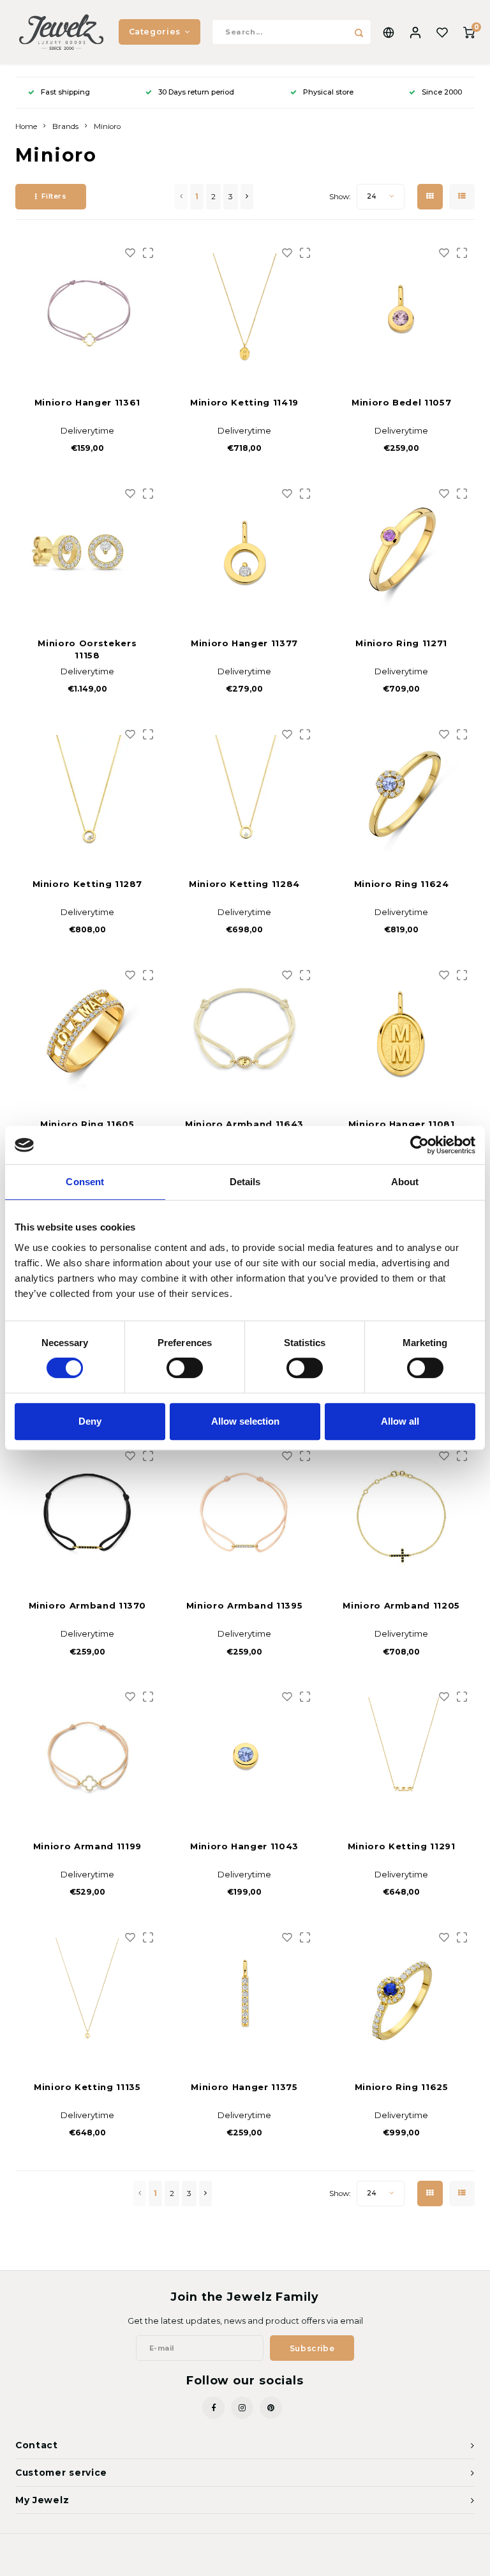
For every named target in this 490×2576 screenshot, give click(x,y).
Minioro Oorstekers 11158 (87, 649)
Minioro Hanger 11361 (87, 402)
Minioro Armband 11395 (245, 1605)
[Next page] (247, 197)
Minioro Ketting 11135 (87, 2087)
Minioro (107, 126)
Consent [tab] (85, 1182)
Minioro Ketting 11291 (402, 1846)
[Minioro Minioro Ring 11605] (88, 1034)
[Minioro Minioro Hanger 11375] (245, 1996)
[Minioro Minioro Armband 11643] (245, 1034)
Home (26, 126)
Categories (155, 32)
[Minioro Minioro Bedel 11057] (402, 311)
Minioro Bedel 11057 (401, 402)
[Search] (359, 32)
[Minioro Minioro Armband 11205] (402, 1514)
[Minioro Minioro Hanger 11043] (245, 1755)
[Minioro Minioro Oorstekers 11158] (88, 552)
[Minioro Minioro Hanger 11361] (88, 311)
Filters (54, 196)
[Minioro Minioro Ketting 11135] (88, 1996)
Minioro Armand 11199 (87, 1846)
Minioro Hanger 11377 (244, 643)
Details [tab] (245, 1182)
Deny (90, 1421)
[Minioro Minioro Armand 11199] (88, 1755)
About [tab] (405, 1182)
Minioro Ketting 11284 (244, 884)
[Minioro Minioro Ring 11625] (402, 1996)
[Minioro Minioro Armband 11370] (88, 1514)
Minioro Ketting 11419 (244, 402)
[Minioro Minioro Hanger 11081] (402, 1034)
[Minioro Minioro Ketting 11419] (245, 311)
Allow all (400, 1421)
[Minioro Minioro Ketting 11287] (88, 793)
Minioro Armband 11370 (88, 1605)
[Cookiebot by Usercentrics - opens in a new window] (419, 1145)
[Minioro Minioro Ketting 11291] (402, 1755)
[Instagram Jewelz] (242, 2408)
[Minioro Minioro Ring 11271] (402, 552)
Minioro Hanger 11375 (244, 2087)
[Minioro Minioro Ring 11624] (402, 793)
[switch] (185, 1368)
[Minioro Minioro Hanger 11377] (245, 552)
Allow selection (245, 1421)
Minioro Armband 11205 (401, 1605)
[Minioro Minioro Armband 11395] (245, 1514)
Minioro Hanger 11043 (244, 1846)
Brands (65, 126)
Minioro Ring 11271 (401, 643)
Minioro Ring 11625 (402, 2087)
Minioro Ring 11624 (402, 884)
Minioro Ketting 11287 (88, 884)
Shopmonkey (308, 2557)
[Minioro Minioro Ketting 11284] (245, 793)
